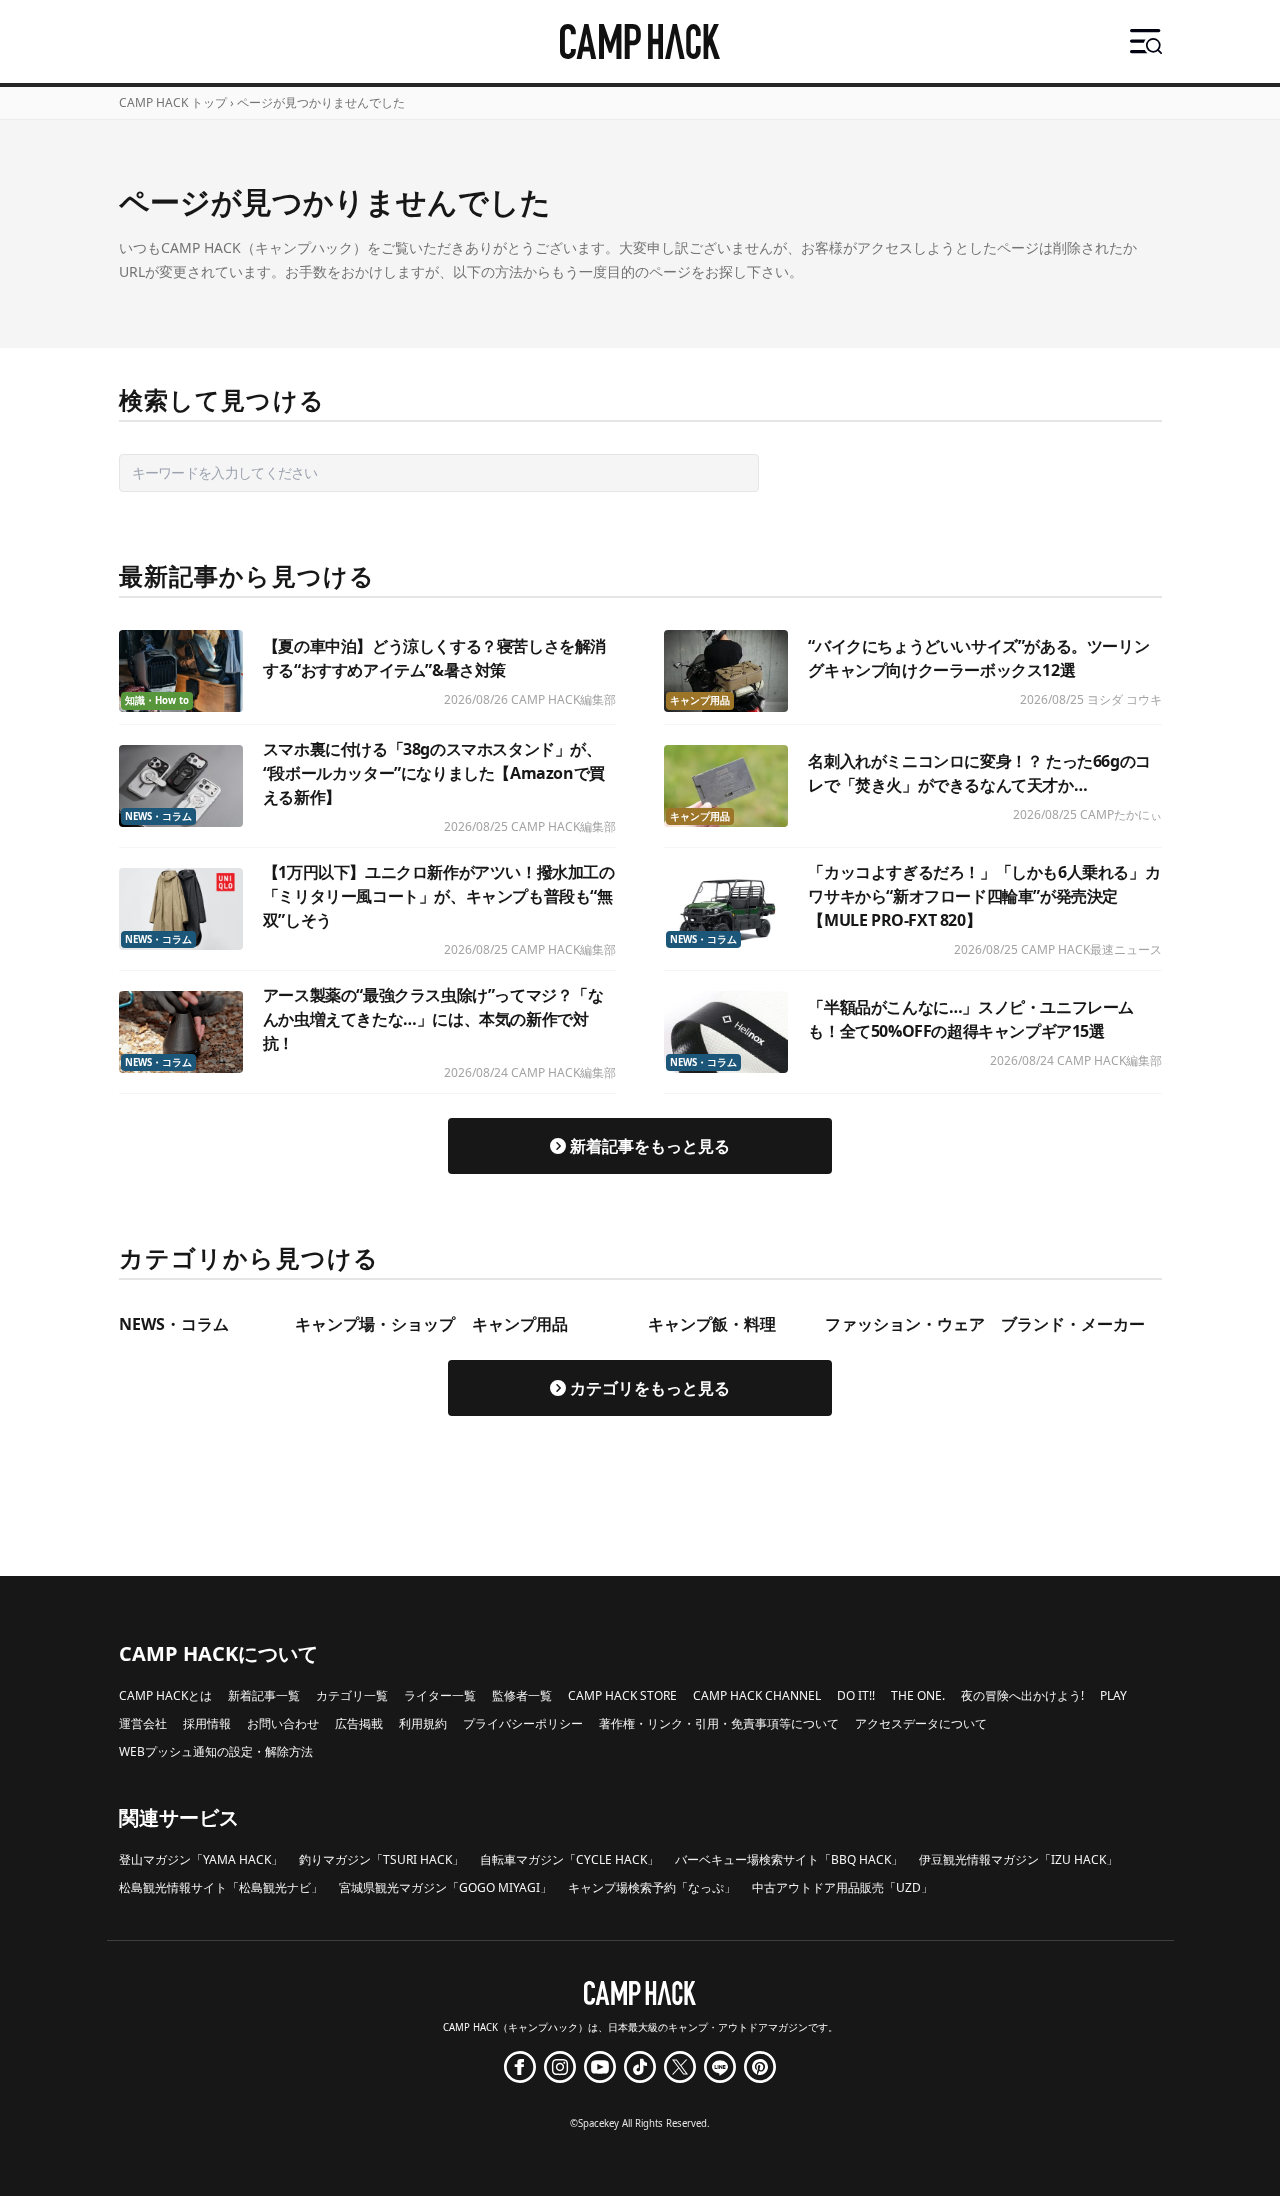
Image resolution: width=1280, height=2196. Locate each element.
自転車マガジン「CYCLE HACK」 (569, 1859)
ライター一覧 (440, 1695)
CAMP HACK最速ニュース (1091, 949)
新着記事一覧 (264, 1695)
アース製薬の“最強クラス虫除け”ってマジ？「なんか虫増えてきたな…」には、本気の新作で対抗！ (433, 1019)
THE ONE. (918, 1695)
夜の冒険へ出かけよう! (1022, 1695)
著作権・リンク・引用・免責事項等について (719, 1723)
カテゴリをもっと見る (650, 1388)
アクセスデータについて (921, 1723)
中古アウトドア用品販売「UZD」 (842, 1887)
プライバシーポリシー (523, 1723)
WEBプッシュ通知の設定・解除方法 (216, 1751)
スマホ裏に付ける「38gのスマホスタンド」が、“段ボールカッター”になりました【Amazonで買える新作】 (434, 773)
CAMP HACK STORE (622, 1695)
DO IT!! (856, 1695)
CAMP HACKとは (165, 1695)
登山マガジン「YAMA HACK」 (201, 1859)
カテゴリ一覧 (352, 1695)
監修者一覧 (522, 1695)
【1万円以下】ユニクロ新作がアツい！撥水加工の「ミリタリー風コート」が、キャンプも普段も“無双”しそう (439, 896)
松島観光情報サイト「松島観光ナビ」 (221, 1887)
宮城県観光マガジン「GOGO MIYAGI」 (445, 1887)
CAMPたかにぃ (1121, 814)
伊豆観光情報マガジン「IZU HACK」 (1018, 1859)
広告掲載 (359, 1723)
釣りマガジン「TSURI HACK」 (381, 1859)
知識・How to (157, 700)
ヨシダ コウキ (1124, 699)
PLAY (1113, 1695)
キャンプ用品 (700, 700)
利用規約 (423, 1723)
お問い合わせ (283, 1723)
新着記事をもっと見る (650, 1146)
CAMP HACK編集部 (563, 699)
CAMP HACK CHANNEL (757, 1695)
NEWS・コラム (158, 816)
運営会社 (143, 1723)
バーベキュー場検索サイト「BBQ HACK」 (789, 1859)
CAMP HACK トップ (173, 102)
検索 (793, 472)
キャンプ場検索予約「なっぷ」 (652, 1887)
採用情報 (207, 1723)
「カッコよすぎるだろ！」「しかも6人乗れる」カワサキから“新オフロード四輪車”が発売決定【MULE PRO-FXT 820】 (984, 896)
